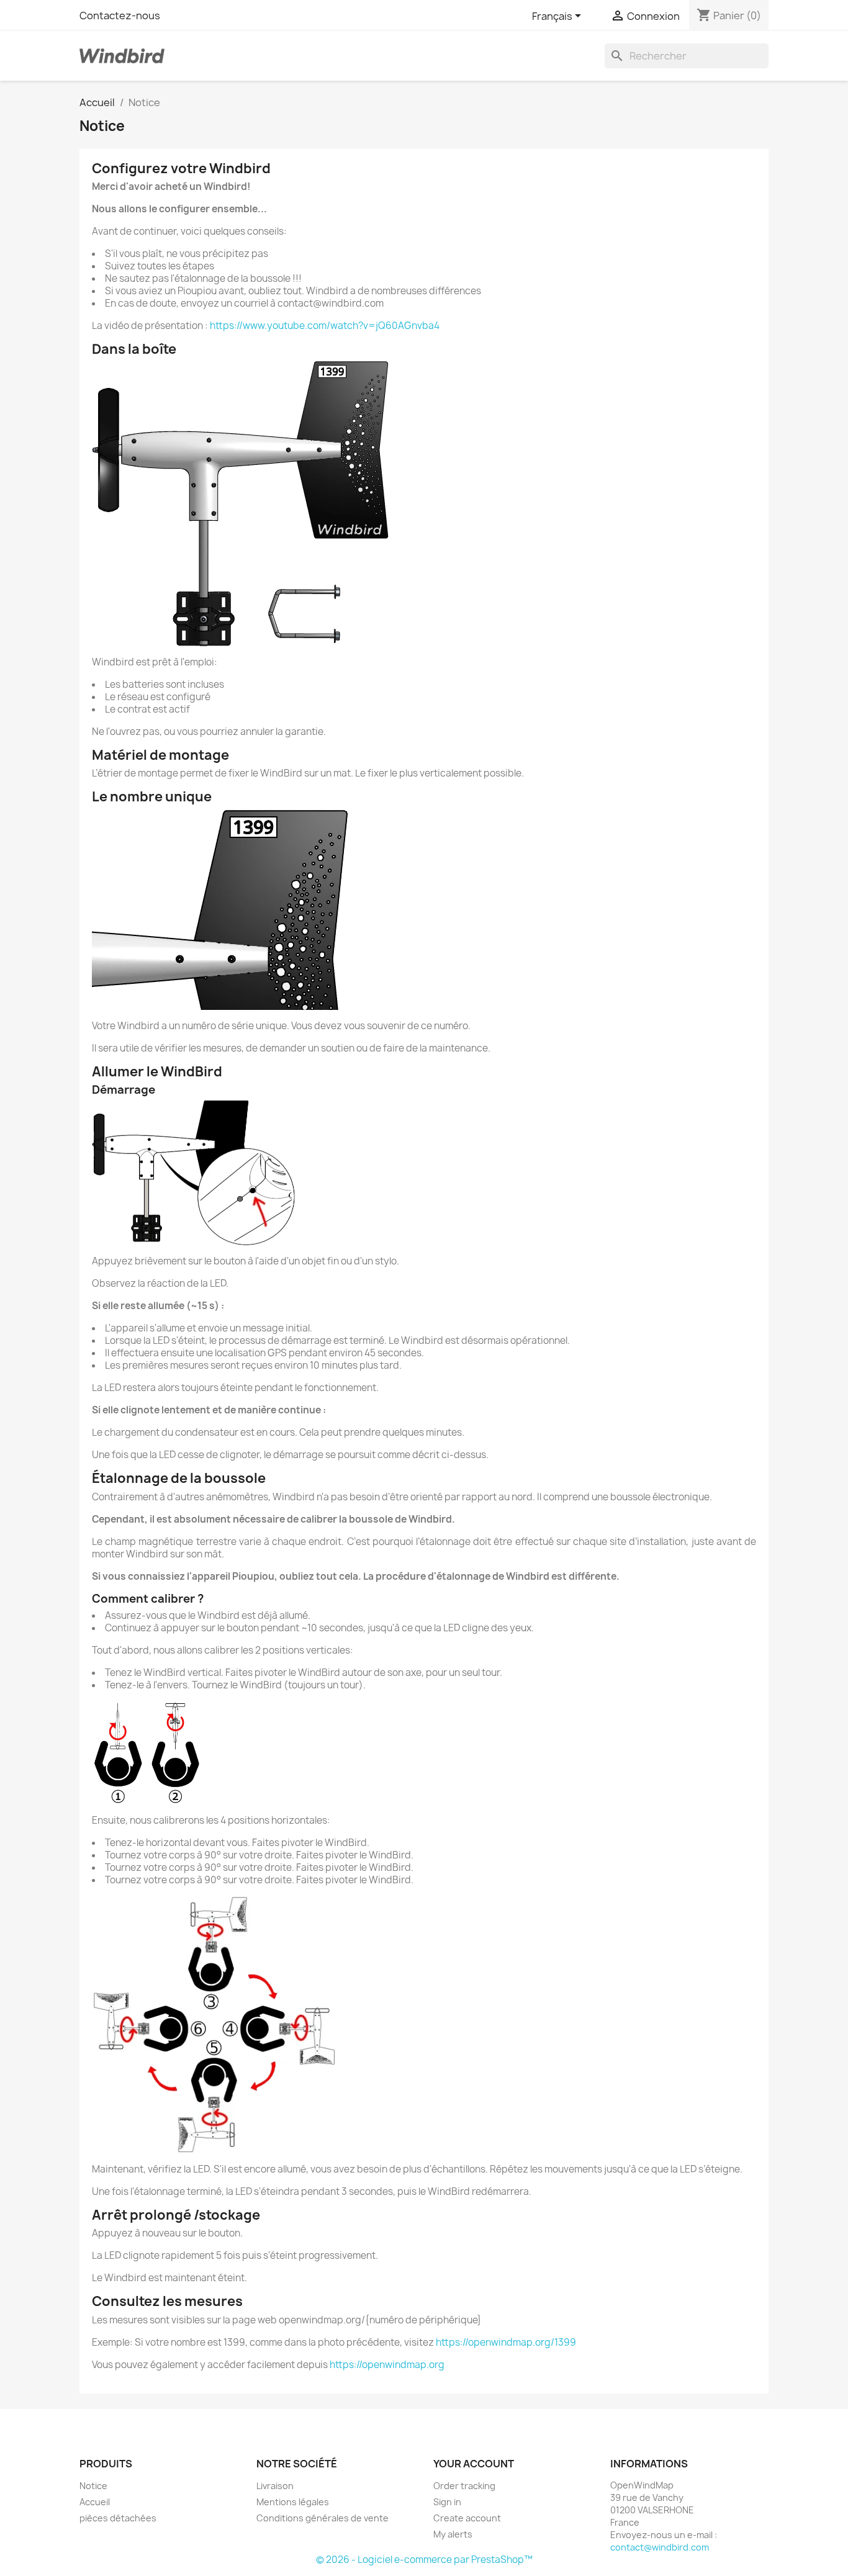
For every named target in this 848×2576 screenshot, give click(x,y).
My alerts (453, 2534)
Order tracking (464, 2486)
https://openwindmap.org (387, 2365)
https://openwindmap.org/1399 (506, 2342)
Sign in (447, 2502)
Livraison (275, 2486)
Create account (467, 2518)
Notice (93, 2486)
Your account (474, 2464)
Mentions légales (293, 2502)
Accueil (95, 2502)
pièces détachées (118, 2518)
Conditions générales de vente (323, 2518)
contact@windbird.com (660, 2547)
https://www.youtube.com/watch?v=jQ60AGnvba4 (325, 326)
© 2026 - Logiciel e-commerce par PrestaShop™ (424, 2560)
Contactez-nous (120, 16)
